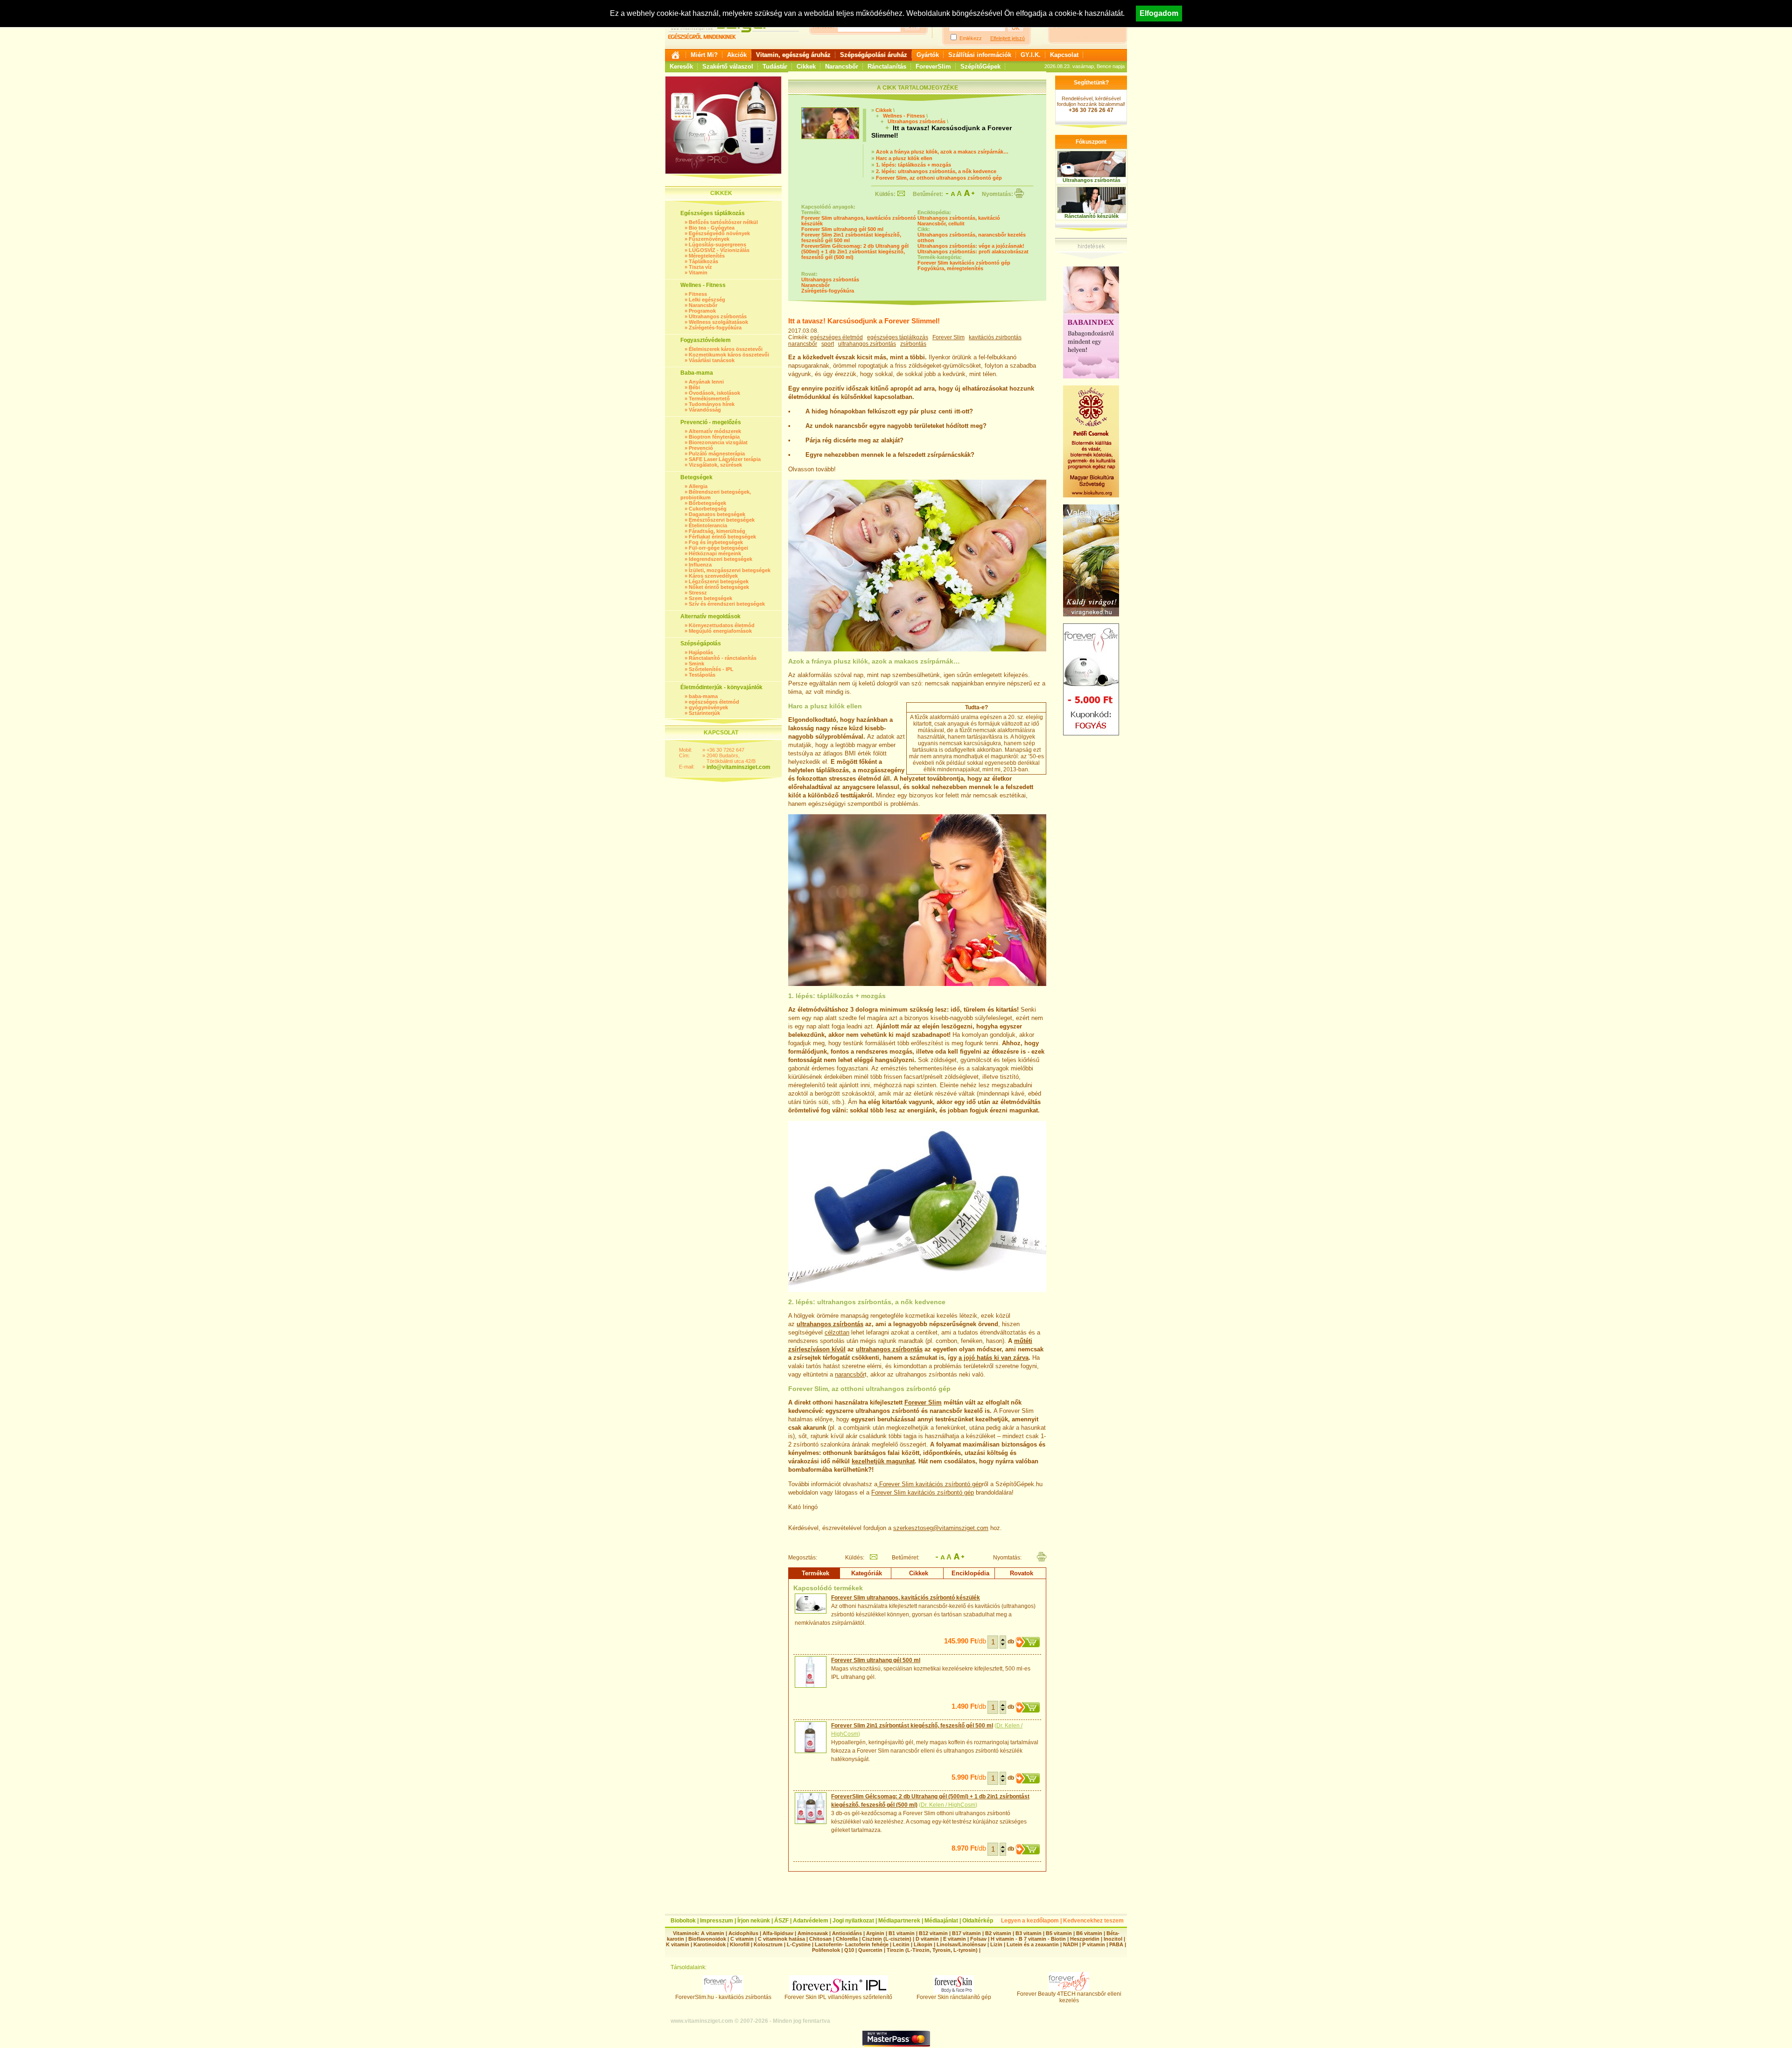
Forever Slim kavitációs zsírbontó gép (964, 263)
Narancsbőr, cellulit (941, 224)
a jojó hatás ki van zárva (994, 1358)
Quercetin (870, 1950)
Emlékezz (971, 38)
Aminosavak (813, 1933)
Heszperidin (1085, 1939)
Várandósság (705, 410)
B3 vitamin (1029, 1933)
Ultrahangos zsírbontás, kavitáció (959, 218)
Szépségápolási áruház (874, 55)
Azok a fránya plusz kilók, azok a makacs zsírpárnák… (942, 152)
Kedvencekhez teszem (1093, 1921)
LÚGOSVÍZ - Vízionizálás (719, 250)
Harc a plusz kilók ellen (904, 158)
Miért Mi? (704, 55)
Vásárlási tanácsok (712, 360)
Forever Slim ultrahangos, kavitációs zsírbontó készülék (906, 1598)
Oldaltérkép (978, 1921)
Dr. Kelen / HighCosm (948, 1805)
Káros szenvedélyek (713, 576)
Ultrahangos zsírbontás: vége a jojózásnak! (971, 246)
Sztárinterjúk (704, 713)
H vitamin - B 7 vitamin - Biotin (1028, 1939)
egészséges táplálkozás (898, 337)
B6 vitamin (1089, 1933)
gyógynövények (708, 707)
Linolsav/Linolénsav (961, 1944)
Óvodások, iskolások (714, 393)
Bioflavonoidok (707, 1939)
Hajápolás (701, 652)
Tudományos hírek (712, 404)
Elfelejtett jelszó (1008, 38)
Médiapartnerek (899, 1921)
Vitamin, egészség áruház (793, 55)
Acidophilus (743, 1933)
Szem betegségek (710, 598)
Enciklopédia (970, 1573)
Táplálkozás (703, 261)
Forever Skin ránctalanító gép (954, 1997)
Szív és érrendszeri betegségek (727, 604)
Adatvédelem (811, 1921)
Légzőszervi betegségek (719, 581)
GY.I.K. (1031, 55)
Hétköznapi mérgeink (715, 553)
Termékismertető (709, 398)
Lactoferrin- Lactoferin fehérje (852, 1944)
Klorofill (740, 1944)
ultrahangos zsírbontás (867, 344)
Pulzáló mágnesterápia (717, 454)
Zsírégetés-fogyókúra (715, 328)
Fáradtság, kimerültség (717, 531)
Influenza (700, 565)
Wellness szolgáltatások (718, 322)
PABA (1117, 1944)
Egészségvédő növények (719, 233)
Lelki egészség (707, 300)
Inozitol (1113, 1939)
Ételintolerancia (708, 525)
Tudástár (775, 66)
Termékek (815, 1573)
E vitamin (955, 1939)
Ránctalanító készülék (1092, 216)
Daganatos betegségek (717, 514)
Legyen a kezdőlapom (1030, 1921)
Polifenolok (826, 1950)
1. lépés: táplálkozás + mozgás (913, 165)
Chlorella (847, 1939)
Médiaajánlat (941, 1921)
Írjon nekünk (754, 1921)
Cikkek (806, 66)
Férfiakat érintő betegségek (722, 537)
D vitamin (927, 1939)
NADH (1071, 1944)
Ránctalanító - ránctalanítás (723, 658)
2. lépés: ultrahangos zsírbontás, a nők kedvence (936, 171)
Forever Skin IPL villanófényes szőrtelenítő (838, 1997)
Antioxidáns (847, 1933)
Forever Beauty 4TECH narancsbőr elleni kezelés (1069, 1997)
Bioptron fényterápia (714, 437)
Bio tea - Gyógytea (712, 228)
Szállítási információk (980, 55)
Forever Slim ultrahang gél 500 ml (842, 229)
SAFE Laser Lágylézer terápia (725, 459)
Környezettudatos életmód (722, 625)
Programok (702, 311)
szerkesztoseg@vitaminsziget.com (941, 1528)
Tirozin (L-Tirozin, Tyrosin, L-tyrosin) (932, 1950)
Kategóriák (867, 1573)
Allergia (698, 486)
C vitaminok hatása (781, 1939)
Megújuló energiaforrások (720, 631)
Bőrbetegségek (707, 503)
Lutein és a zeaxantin (1033, 1944)
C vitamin (742, 1939)
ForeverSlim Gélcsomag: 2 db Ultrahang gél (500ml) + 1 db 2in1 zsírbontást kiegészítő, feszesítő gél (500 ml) (855, 252)
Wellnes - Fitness (904, 116)
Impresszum (717, 1921)
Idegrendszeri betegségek (721, 559)
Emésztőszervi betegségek (722, 520)
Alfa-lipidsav (778, 1933)
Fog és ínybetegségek (716, 542)
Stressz (698, 593)
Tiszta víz (700, 267)
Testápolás (702, 675)
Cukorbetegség (708, 509)
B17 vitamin (966, 1933)
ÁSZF (781, 1921)
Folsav (978, 1939)
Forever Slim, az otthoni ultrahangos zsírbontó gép (939, 178)
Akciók (737, 55)
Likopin (923, 1944)
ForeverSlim (933, 66)
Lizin (996, 1944)
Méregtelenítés (707, 256)
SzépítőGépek (980, 66)
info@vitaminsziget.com (738, 767)
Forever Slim (948, 337)
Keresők (681, 66)
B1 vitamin (902, 1933)
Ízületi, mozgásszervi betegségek (730, 570)
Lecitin (901, 1944)
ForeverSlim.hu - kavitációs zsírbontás (723, 1997)
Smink (696, 664)
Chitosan (820, 1939)
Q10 (849, 1950)
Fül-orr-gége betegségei (718, 548)
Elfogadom (1159, 13)
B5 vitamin (1059, 1933)
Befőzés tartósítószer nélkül (723, 222)
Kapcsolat (1064, 55)
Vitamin (698, 273)
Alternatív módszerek (715, 431)
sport (828, 344)
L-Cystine (799, 1944)
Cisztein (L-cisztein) (887, 1939)
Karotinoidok (710, 1944)
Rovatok (1022, 1573)
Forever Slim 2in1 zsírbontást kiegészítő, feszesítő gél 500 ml (912, 1726)
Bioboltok (683, 1921)
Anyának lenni (706, 382)
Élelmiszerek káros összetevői (726, 349)
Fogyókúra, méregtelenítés (950, 268)
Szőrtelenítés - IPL (711, 669)
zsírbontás (913, 344)
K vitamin (678, 1944)
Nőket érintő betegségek (719, 587)
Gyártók (928, 55)
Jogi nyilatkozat (853, 1921)
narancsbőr (803, 344)
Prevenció (701, 448)
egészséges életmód (714, 702)
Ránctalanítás (887, 66)
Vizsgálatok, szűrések (715, 465)
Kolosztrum (768, 1944)
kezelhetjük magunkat (883, 1461)
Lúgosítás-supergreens (717, 245)
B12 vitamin (933, 1933)
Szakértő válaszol (728, 66)
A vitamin (713, 1933)
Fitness (698, 294)
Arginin (875, 1933)
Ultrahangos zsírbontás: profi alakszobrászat (973, 252)
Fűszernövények (709, 239)
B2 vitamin (998, 1933)
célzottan (837, 1332)
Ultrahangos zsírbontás (718, 316)
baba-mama (703, 696)
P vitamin (1094, 1944)
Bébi (694, 387)
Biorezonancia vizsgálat (718, 442)
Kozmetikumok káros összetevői (729, 355)
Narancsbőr (842, 66)
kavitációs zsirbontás (995, 337)
